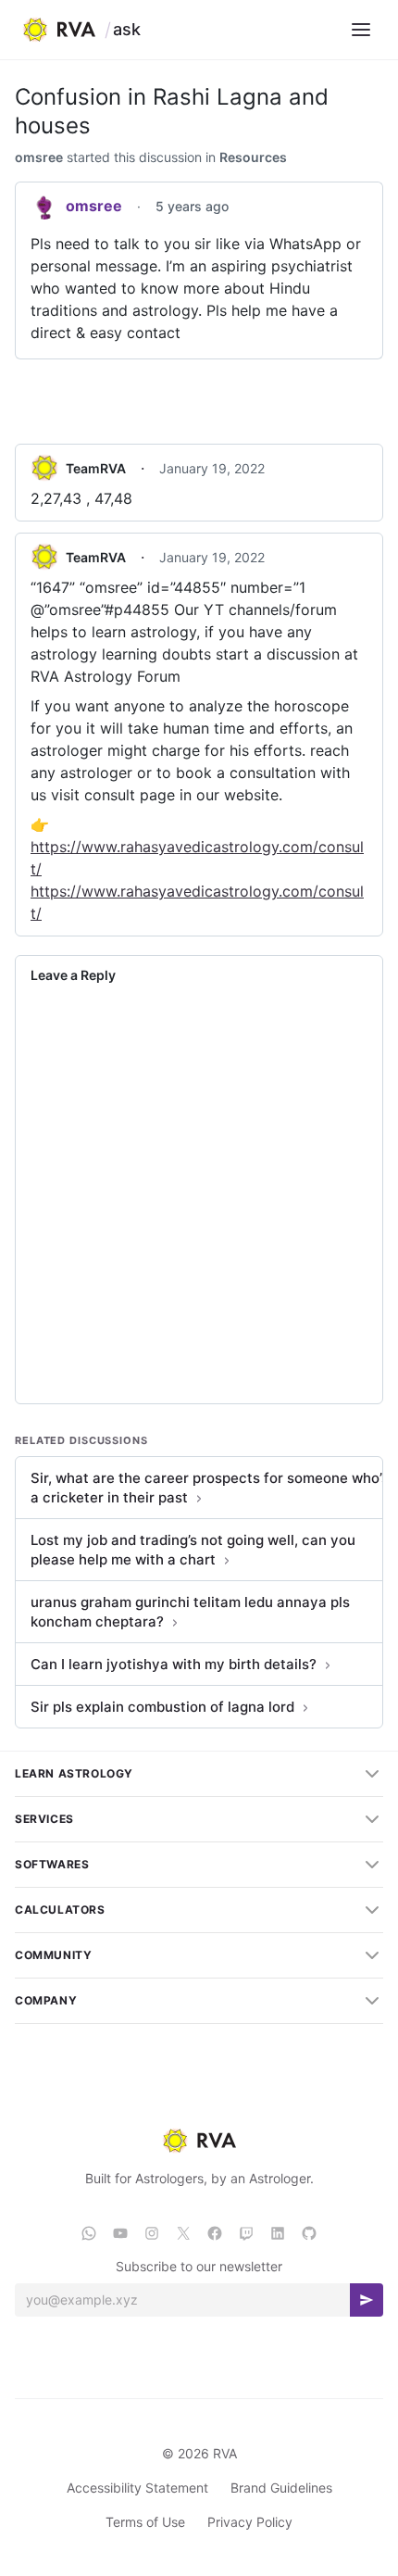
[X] (183, 2233)
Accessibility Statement (137, 2488)
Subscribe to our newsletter (199, 2266)
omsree (39, 157)
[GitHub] (309, 2233)
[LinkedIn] (278, 2233)
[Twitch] (246, 2233)
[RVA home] (59, 30)
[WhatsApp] (89, 2233)
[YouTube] (120, 2233)
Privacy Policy (250, 2522)
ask (127, 29)
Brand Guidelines (281, 2488)
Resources (253, 157)
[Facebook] (215, 2233)
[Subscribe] (367, 2300)
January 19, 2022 (212, 468)
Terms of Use (145, 2522)
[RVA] (199, 2141)
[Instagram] (152, 2233)
